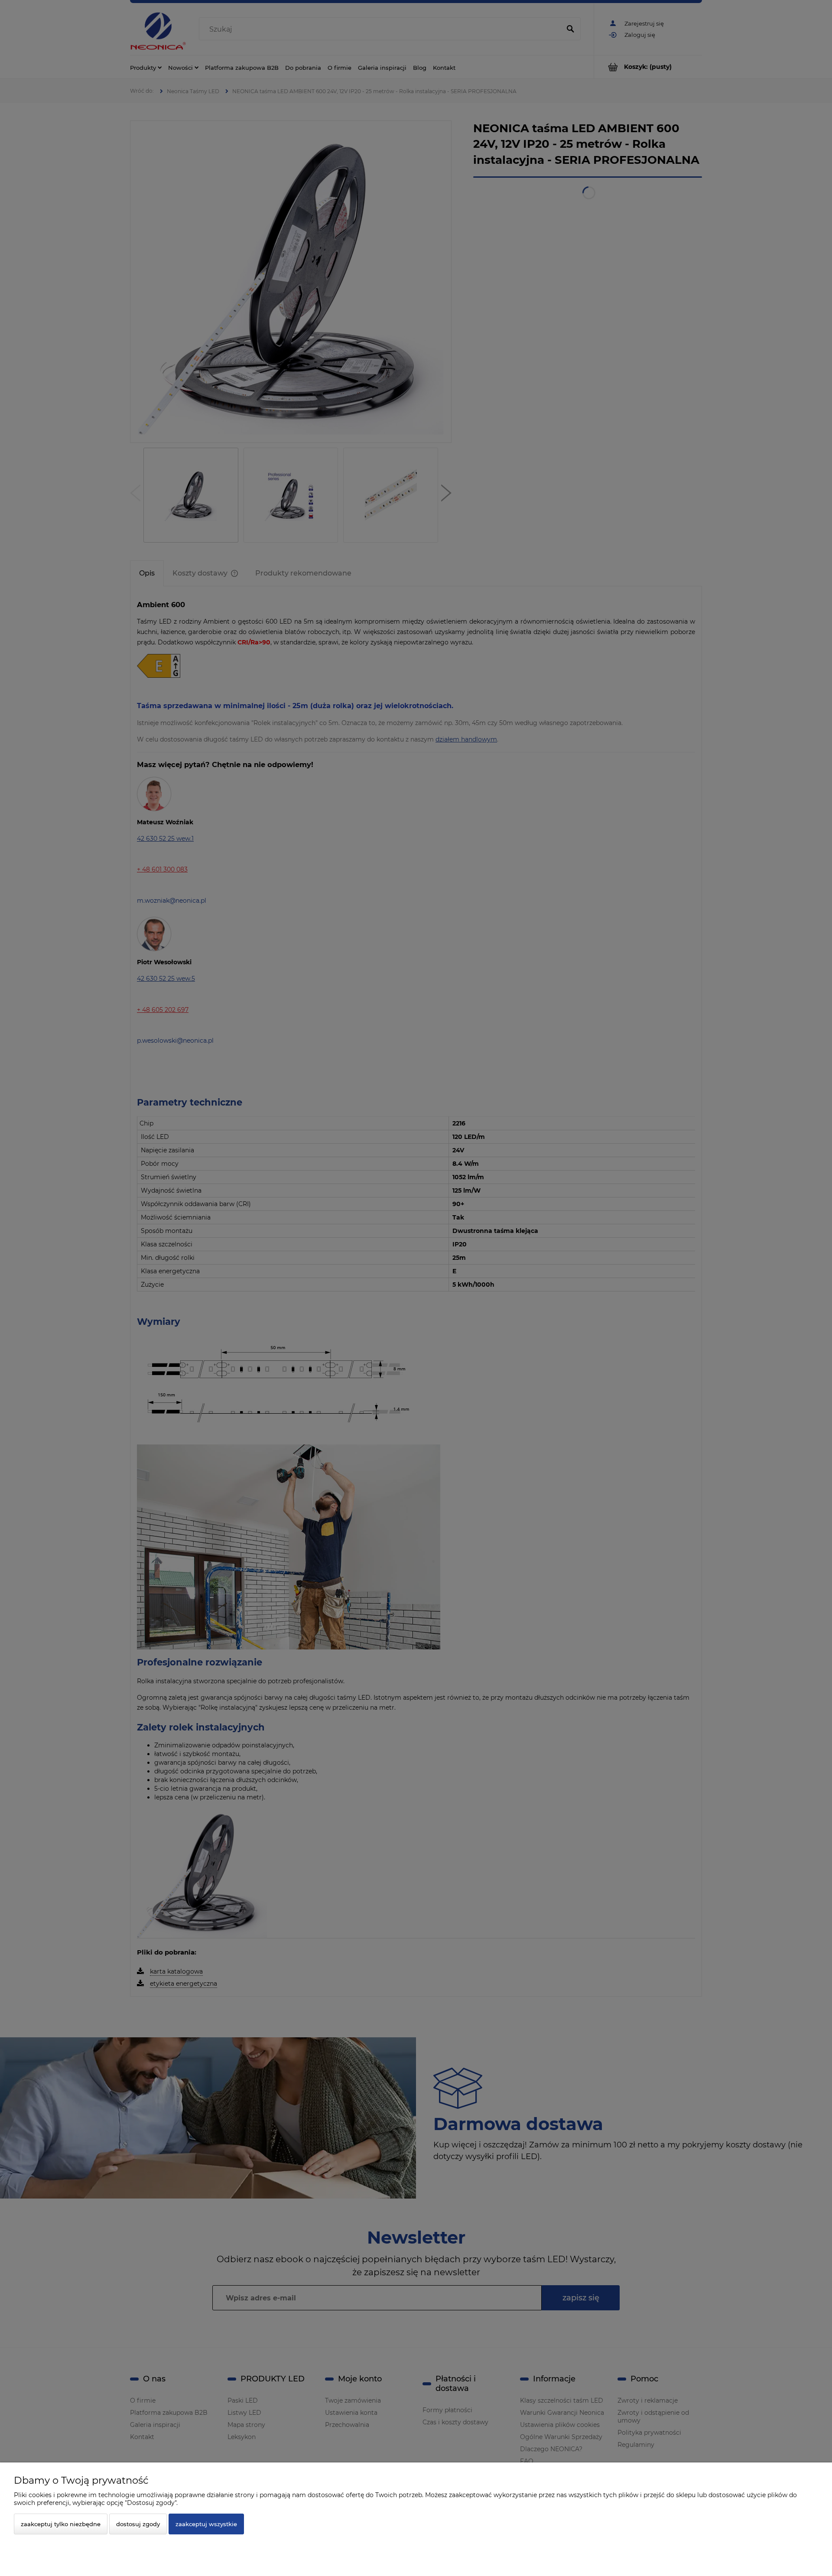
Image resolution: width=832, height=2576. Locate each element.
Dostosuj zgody (138, 2524)
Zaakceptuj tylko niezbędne (61, 2524)
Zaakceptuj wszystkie (206, 2524)
